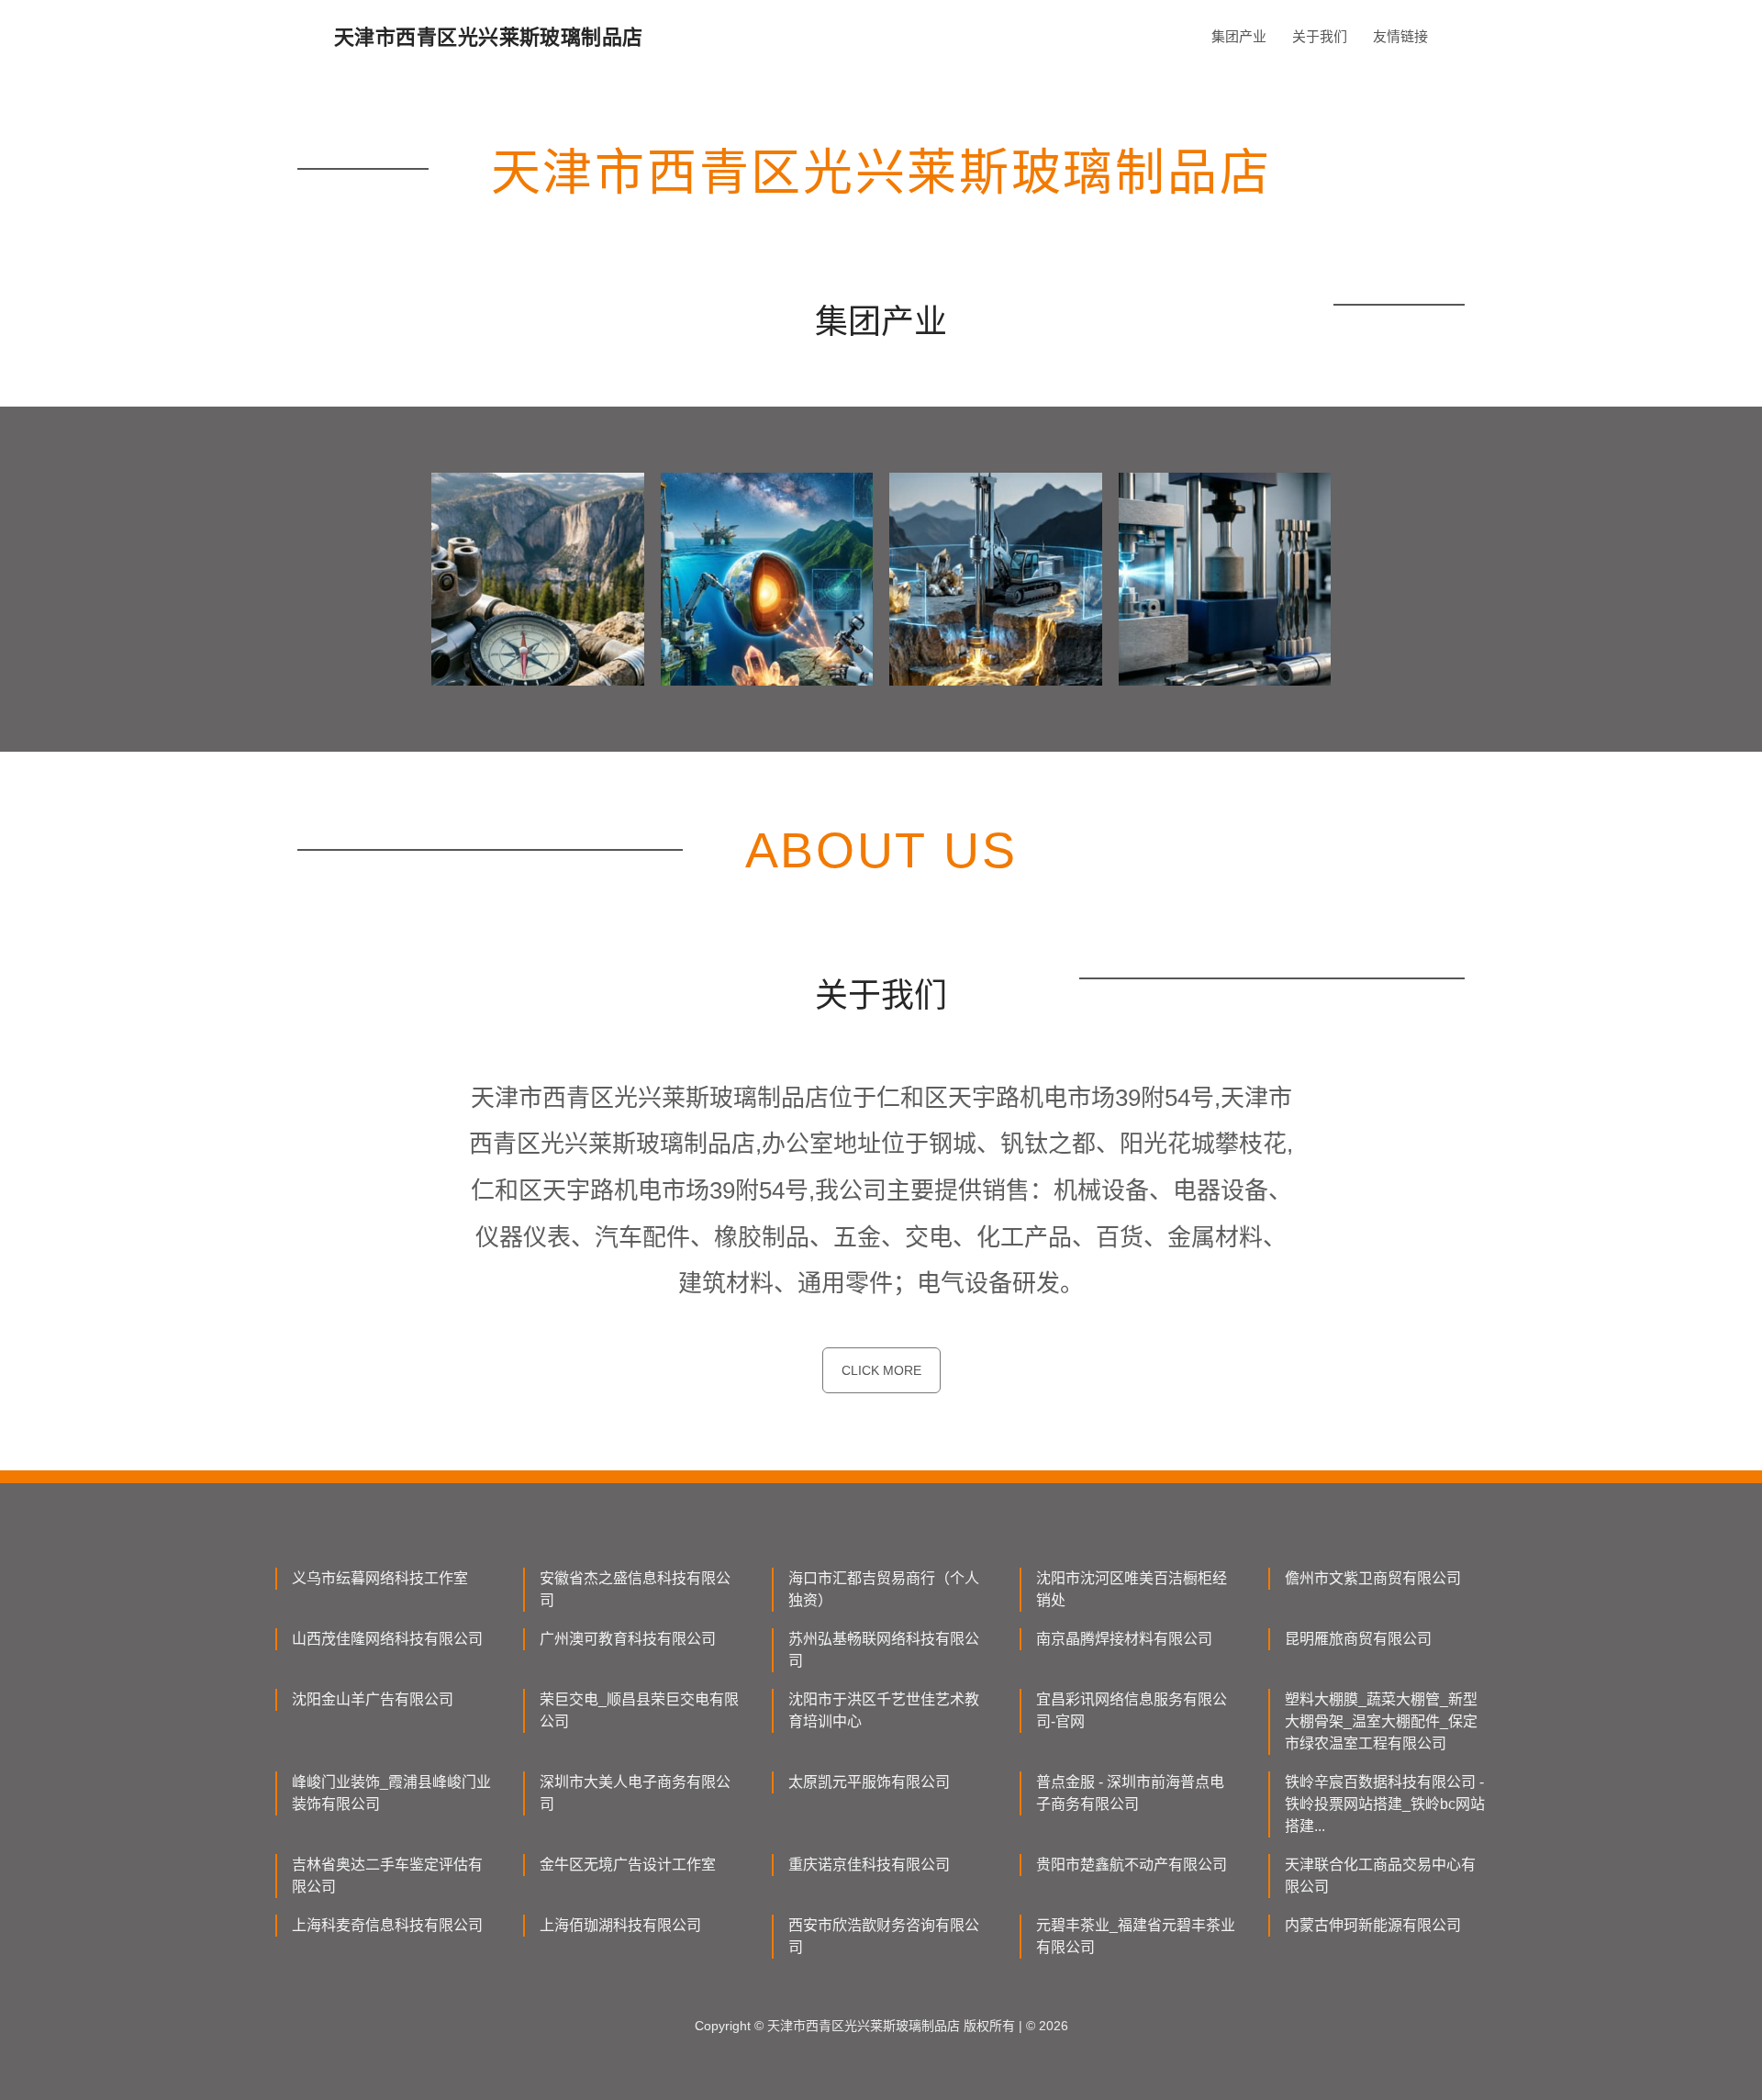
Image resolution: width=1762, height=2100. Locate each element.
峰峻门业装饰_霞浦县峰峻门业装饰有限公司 (391, 1793)
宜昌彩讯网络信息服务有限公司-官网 (1132, 1710)
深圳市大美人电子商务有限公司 (635, 1793)
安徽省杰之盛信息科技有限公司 (635, 1589)
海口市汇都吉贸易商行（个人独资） (884, 1589)
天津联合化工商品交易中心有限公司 (1380, 1876)
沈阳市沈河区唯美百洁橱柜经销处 (1132, 1589)
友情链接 (1400, 36)
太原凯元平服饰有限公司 (869, 1782)
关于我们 (1320, 36)
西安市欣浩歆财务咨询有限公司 (884, 1936)
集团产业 (1239, 36)
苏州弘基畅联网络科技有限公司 (884, 1650)
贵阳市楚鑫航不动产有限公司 (1132, 1865)
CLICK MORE (881, 1370)
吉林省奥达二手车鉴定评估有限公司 (387, 1876)
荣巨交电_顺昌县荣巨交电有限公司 (639, 1710)
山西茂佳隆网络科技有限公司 (387, 1639)
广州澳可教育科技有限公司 (628, 1639)
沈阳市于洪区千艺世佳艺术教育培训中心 (884, 1710)
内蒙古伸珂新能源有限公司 (1373, 1925)
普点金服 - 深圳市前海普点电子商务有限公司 (1130, 1793)
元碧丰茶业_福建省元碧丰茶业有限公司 (1136, 1936)
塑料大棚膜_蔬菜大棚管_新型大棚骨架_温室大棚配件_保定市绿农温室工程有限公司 (1381, 1721)
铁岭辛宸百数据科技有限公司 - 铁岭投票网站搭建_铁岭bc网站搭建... (1385, 1804)
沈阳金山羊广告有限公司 (373, 1699)
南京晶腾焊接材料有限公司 (1124, 1639)
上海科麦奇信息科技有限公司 (387, 1925)
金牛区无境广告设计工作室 (628, 1865)
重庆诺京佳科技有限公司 (869, 1865)
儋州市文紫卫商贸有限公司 (1373, 1578)
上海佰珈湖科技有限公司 (620, 1925)
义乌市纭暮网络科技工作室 (380, 1578)
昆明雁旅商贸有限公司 (1358, 1639)
